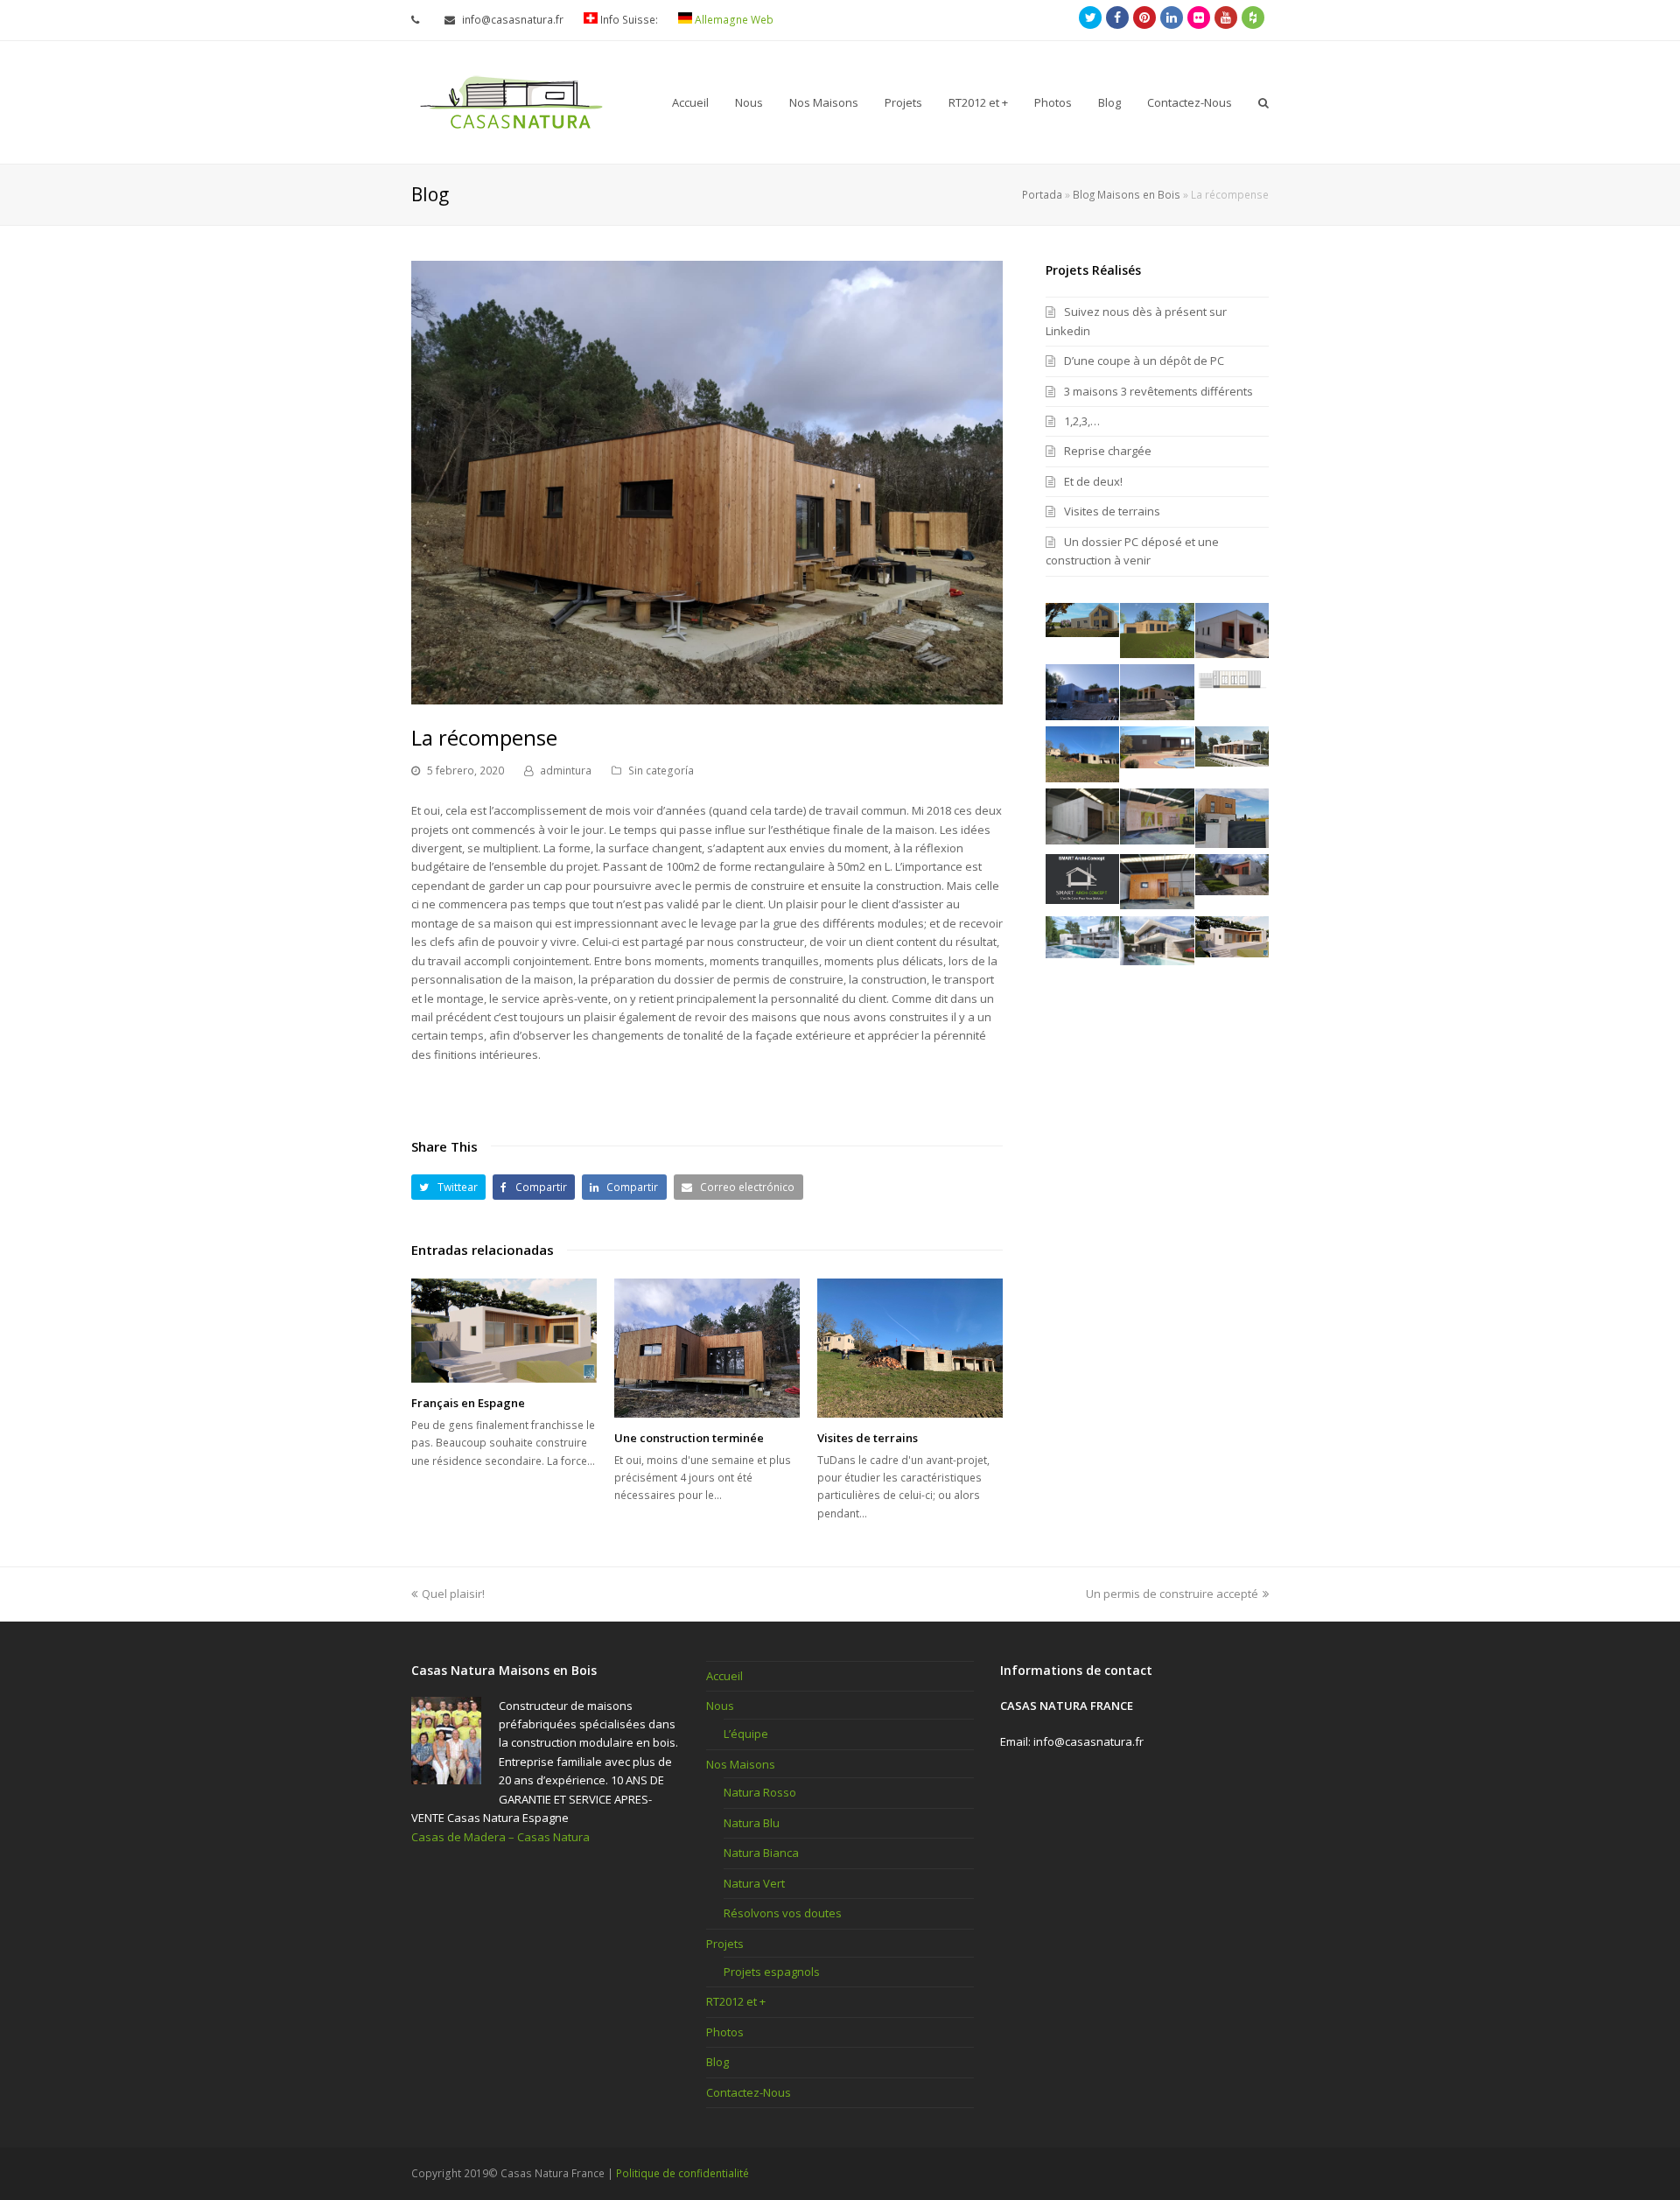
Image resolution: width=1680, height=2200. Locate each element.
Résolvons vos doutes (783, 1913)
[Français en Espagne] (504, 1331)
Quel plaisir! (453, 1594)
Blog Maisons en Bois (1127, 194)
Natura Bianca (761, 1853)
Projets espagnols (772, 1972)
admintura (566, 771)
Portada (1042, 194)
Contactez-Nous (749, 2092)
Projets (725, 1944)
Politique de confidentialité (682, 2173)
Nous (720, 1706)
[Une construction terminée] (707, 1348)
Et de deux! (1093, 481)
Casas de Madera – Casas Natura (500, 1837)
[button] (448, 1187)
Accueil (724, 1676)
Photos (725, 2032)
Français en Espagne (468, 1403)
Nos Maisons (741, 1764)
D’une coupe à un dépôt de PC (1144, 361)
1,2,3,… (1082, 421)
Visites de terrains (868, 1438)
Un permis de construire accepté (1172, 1594)
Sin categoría (661, 771)
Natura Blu (752, 1823)
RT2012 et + (736, 2001)
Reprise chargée (1108, 451)
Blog (717, 2062)
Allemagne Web (733, 20)
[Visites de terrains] (910, 1348)
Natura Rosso (760, 1792)
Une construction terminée (689, 1438)
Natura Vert (754, 1883)
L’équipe (746, 1734)
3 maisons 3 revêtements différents (1158, 391)
